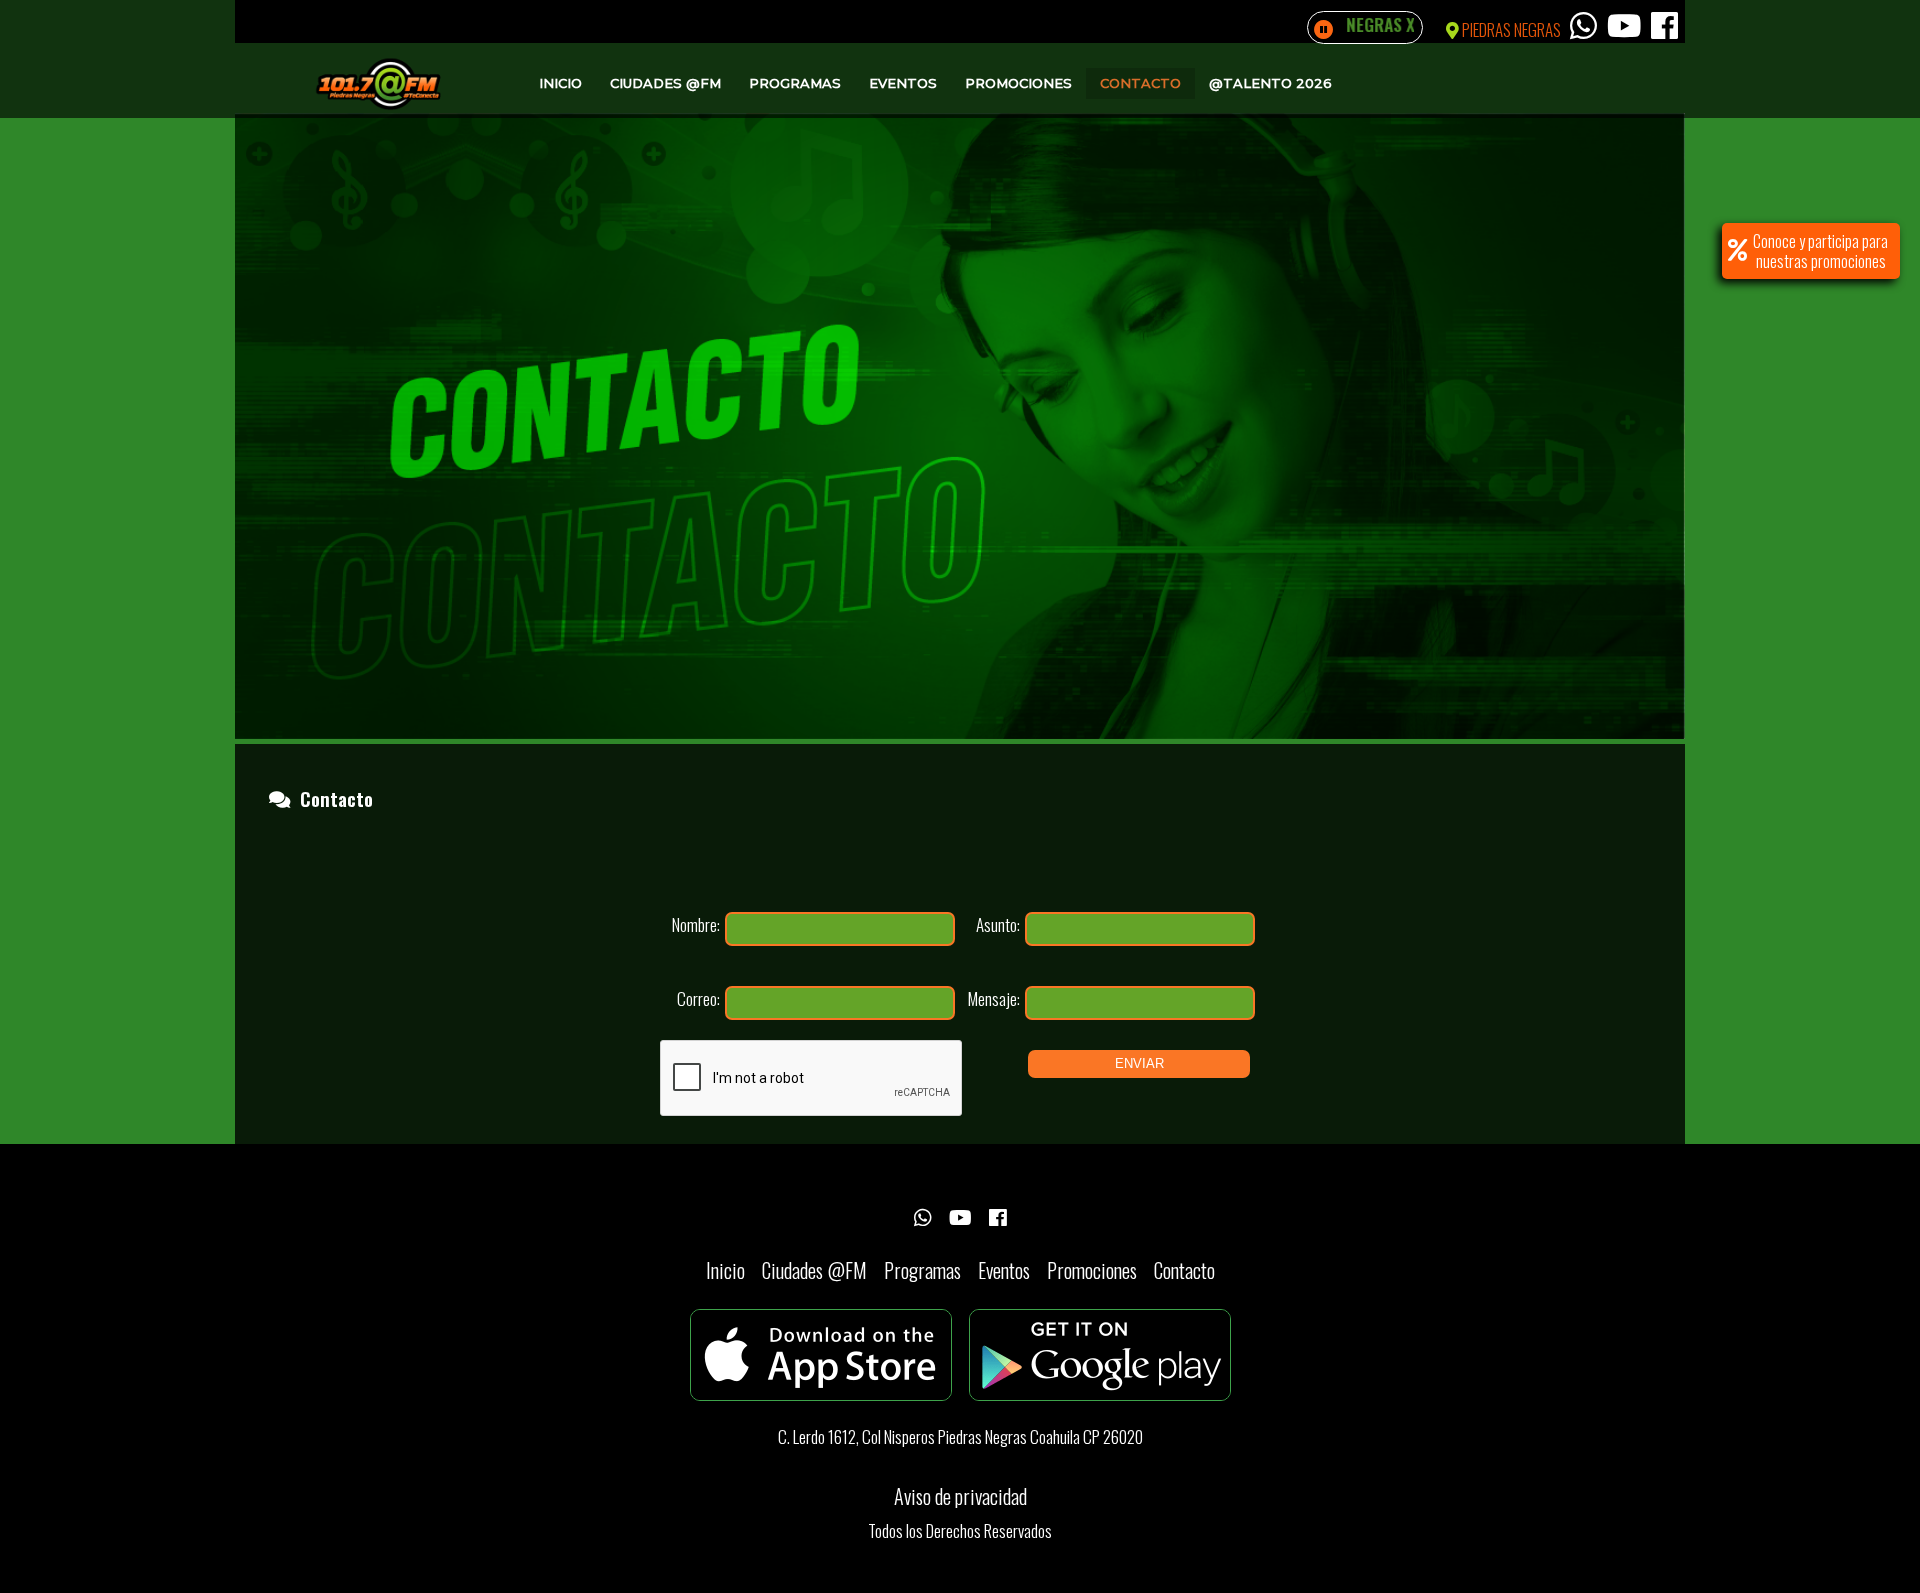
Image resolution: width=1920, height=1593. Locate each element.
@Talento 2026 (1270, 83)
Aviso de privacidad (960, 1496)
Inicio (560, 83)
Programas (795, 83)
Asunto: (998, 924)
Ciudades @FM (665, 83)
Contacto (1140, 83)
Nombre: (696, 924)
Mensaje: (994, 998)
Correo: (698, 998)
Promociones (1018, 83)
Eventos (903, 83)
